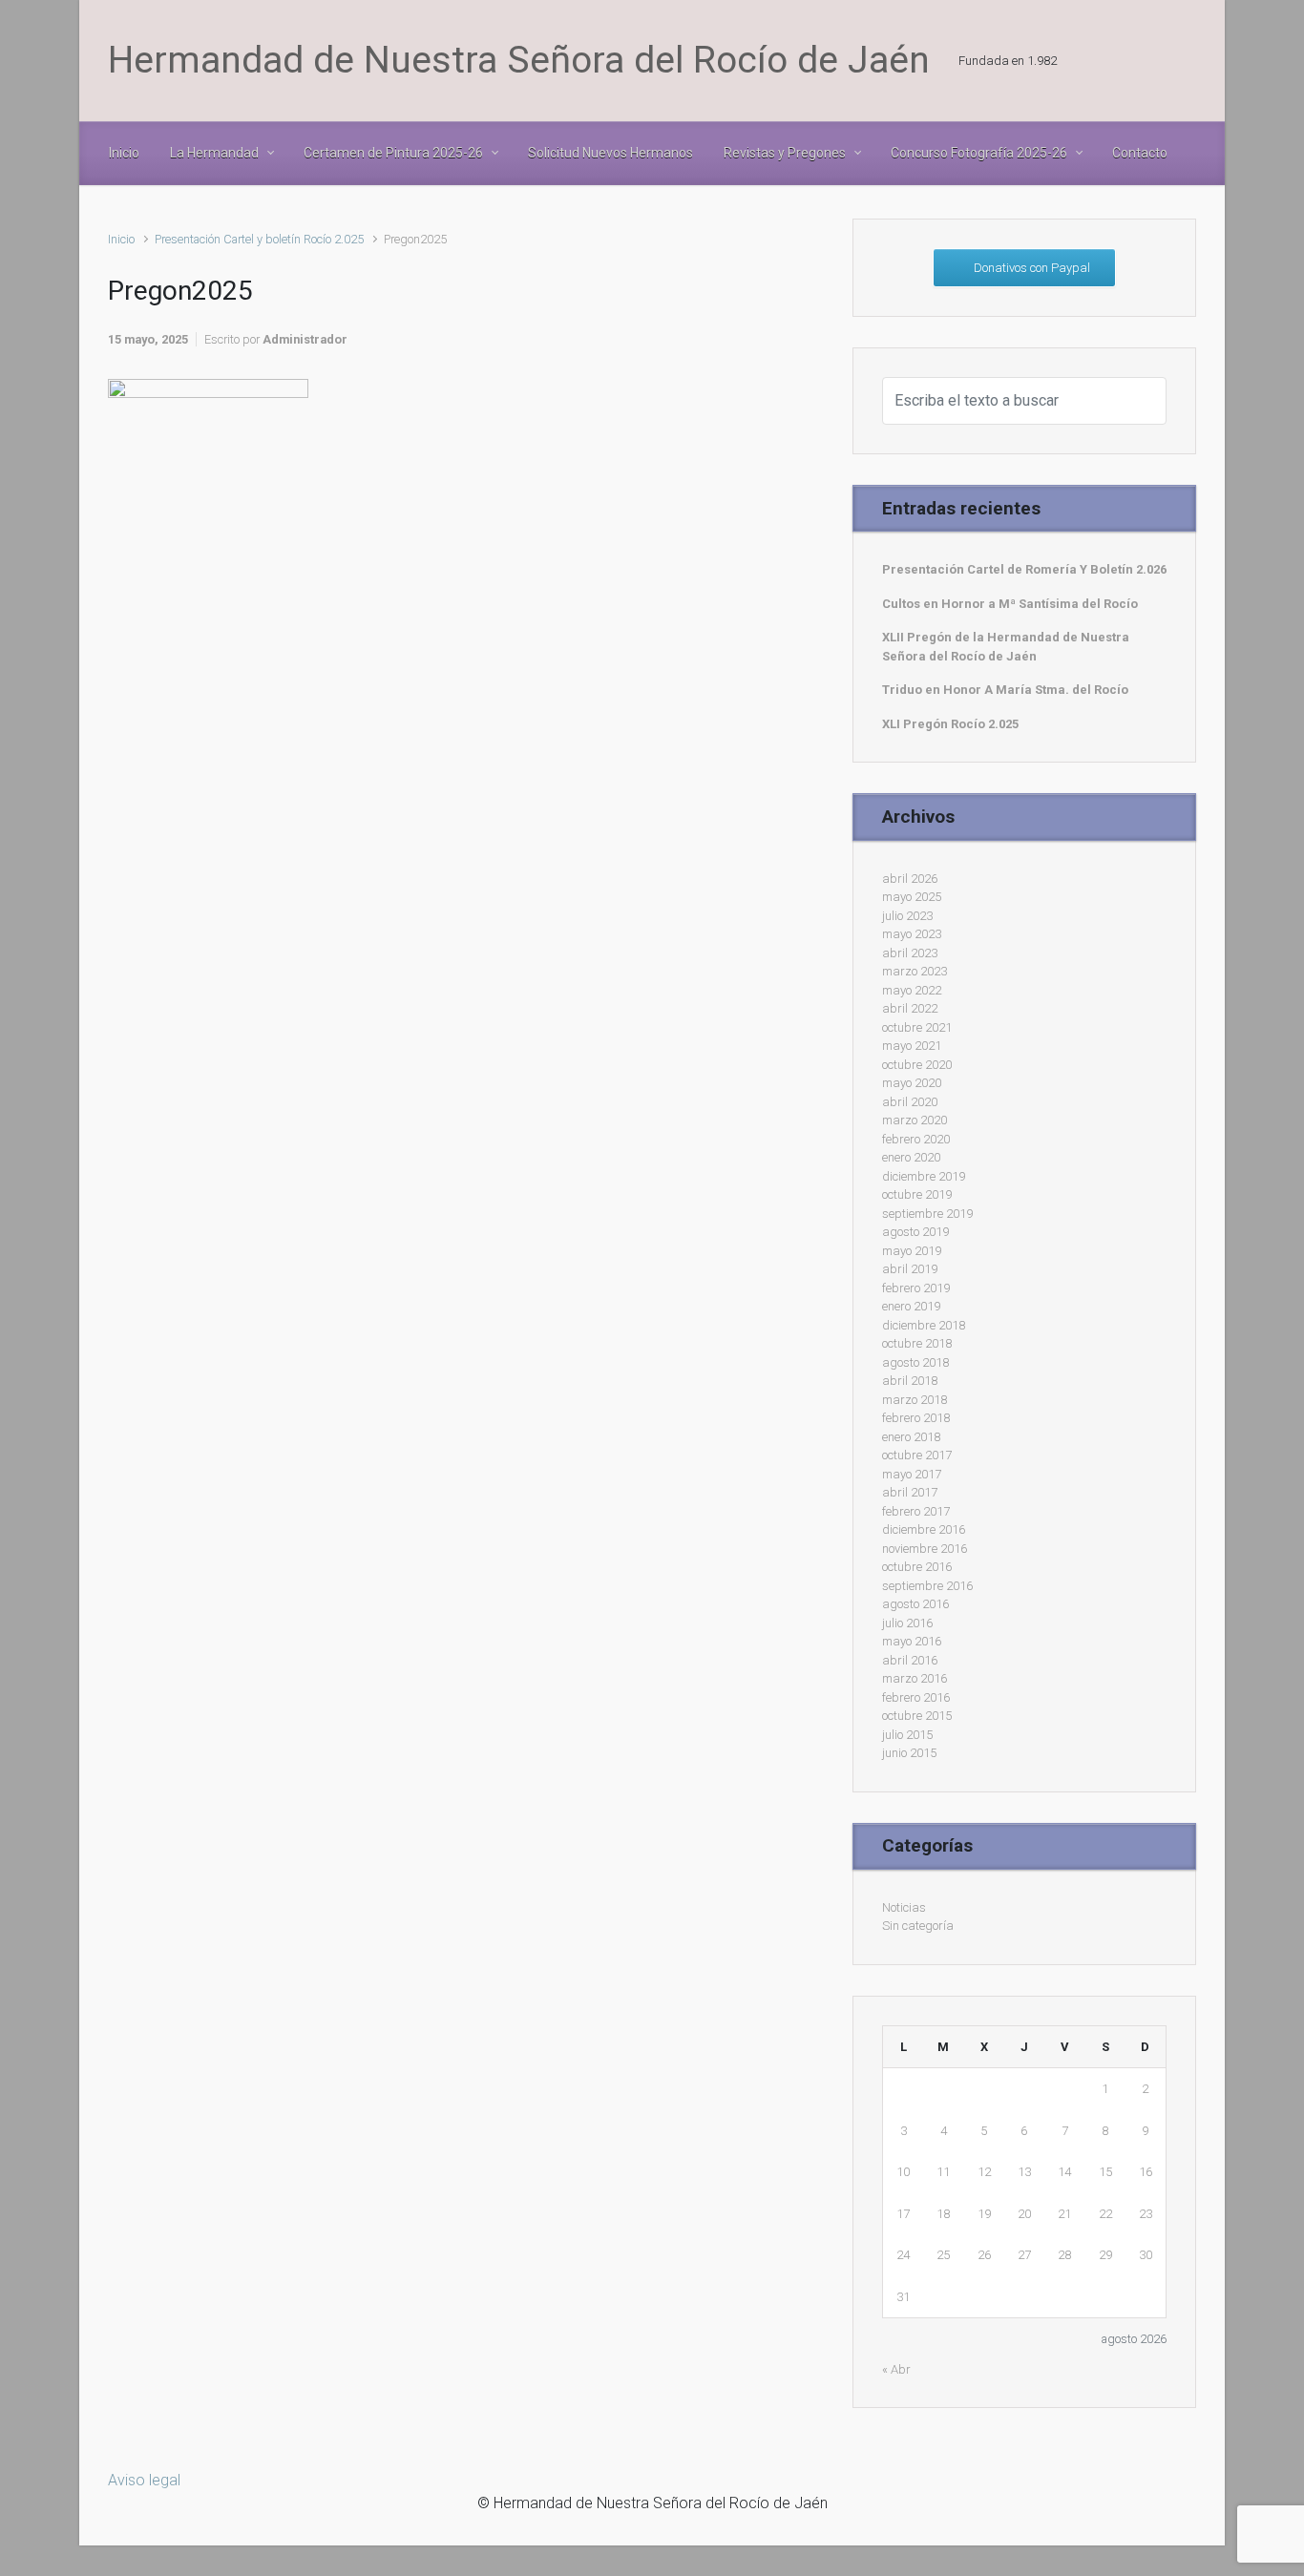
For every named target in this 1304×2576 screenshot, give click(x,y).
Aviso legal (144, 2480)
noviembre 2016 (925, 1549)
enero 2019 (911, 1306)
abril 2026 (910, 879)
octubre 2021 (917, 1027)
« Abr (896, 2369)
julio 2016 (907, 1623)
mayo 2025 (912, 897)
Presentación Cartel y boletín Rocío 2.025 (259, 239)
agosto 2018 (915, 1362)
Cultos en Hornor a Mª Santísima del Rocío (1010, 604)
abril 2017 (910, 1492)
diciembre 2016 (924, 1529)
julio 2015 (907, 1735)
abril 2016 (910, 1660)
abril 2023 (910, 953)
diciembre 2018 (924, 1325)
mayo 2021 (912, 1046)
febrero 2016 (916, 1697)
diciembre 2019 (924, 1176)
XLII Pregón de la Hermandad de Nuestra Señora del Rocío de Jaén (1006, 647)
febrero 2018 (916, 1418)
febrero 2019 (916, 1288)
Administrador (305, 339)
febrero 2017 (916, 1511)
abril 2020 (910, 1102)
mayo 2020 (912, 1083)
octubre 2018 (917, 1343)
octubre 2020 (917, 1065)
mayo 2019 (912, 1251)
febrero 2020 (916, 1139)
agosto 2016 (915, 1604)
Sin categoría (918, 1926)
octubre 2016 (917, 1567)
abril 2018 (910, 1381)
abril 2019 (910, 1269)
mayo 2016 (912, 1641)
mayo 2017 (912, 1474)
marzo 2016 (915, 1678)
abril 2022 (910, 1008)
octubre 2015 (917, 1716)
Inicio (121, 239)
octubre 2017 (917, 1455)
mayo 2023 (912, 934)
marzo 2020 (915, 1120)
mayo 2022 (912, 990)
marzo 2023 (915, 971)
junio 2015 (909, 1753)
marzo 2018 (915, 1400)
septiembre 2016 (927, 1586)
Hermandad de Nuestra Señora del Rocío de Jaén (519, 60)
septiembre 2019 (927, 1214)
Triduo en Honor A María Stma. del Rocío (1005, 690)
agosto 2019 (915, 1232)
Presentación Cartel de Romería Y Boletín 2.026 (1024, 569)
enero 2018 (911, 1437)
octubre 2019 (917, 1194)
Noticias (904, 1907)
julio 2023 (907, 916)
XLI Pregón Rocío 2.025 (950, 724)
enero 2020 (911, 1157)
